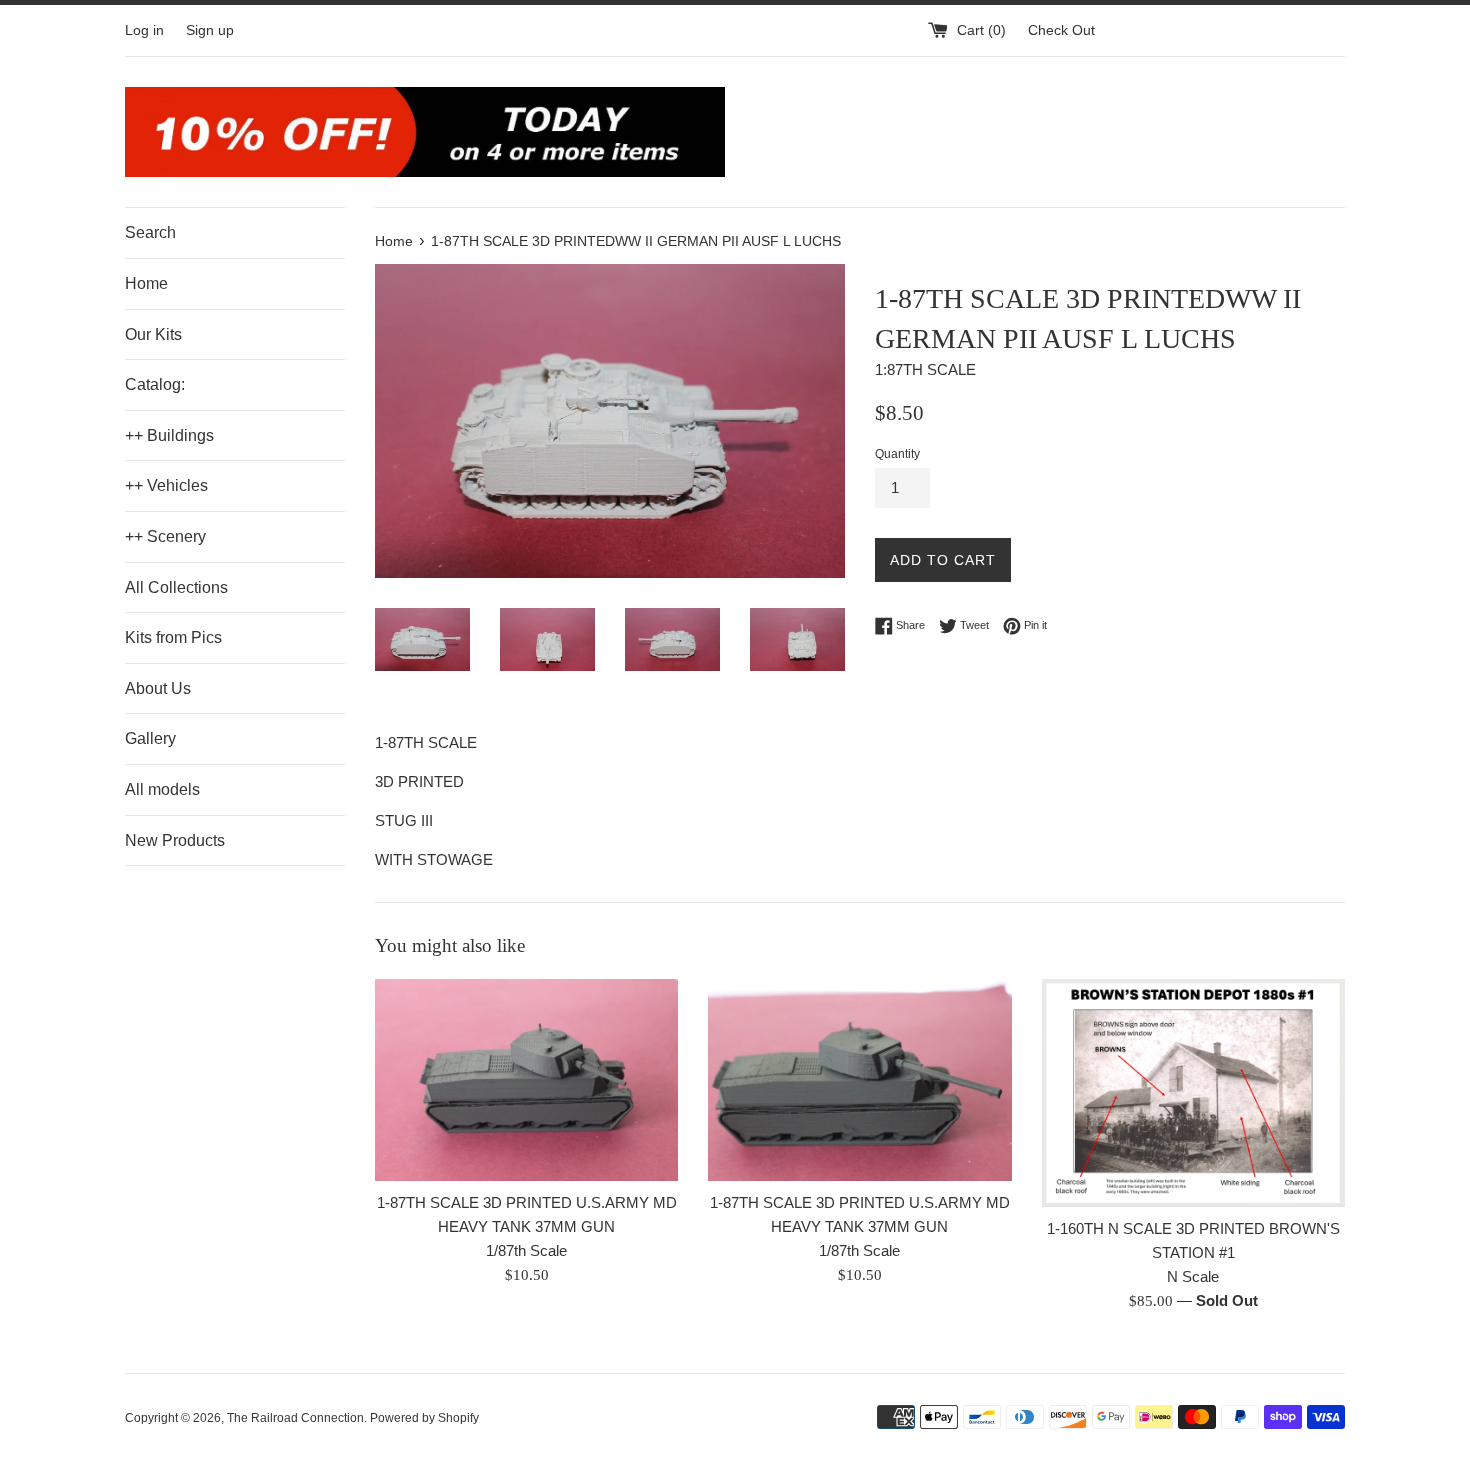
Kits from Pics (173, 637)
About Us (158, 688)
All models (162, 789)
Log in (144, 30)
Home (146, 283)
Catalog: (155, 384)
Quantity (897, 454)
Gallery (150, 738)
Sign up (210, 30)
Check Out (1061, 30)
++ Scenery (165, 536)
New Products (175, 840)
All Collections (176, 587)
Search (150, 232)
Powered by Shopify (424, 1418)
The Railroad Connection (295, 1418)
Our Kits (153, 334)
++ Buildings (169, 435)
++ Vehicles (166, 485)
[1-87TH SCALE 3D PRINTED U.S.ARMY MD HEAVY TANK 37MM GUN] (526, 1080)
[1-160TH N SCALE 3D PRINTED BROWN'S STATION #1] (1193, 1093)
